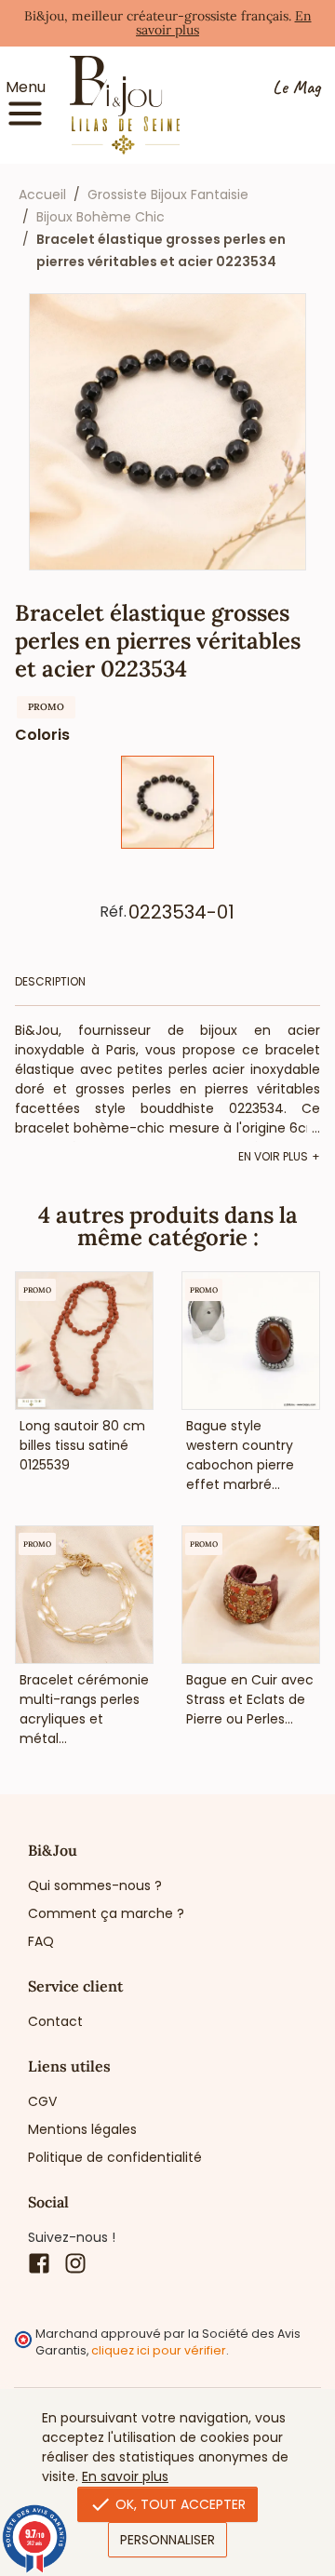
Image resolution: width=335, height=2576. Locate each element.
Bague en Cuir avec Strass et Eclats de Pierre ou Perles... (250, 1699)
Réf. (113, 912)
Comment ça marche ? (106, 1913)
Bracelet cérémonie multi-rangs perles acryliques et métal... (84, 1709)
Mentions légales (82, 2129)
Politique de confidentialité (115, 2157)
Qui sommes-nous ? (95, 1885)
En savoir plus (125, 2476)
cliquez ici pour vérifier (159, 2350)
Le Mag (296, 88)
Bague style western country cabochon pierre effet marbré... (240, 1455)
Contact (55, 2021)
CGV (42, 2101)
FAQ (41, 1941)
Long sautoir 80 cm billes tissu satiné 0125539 (82, 1445)
